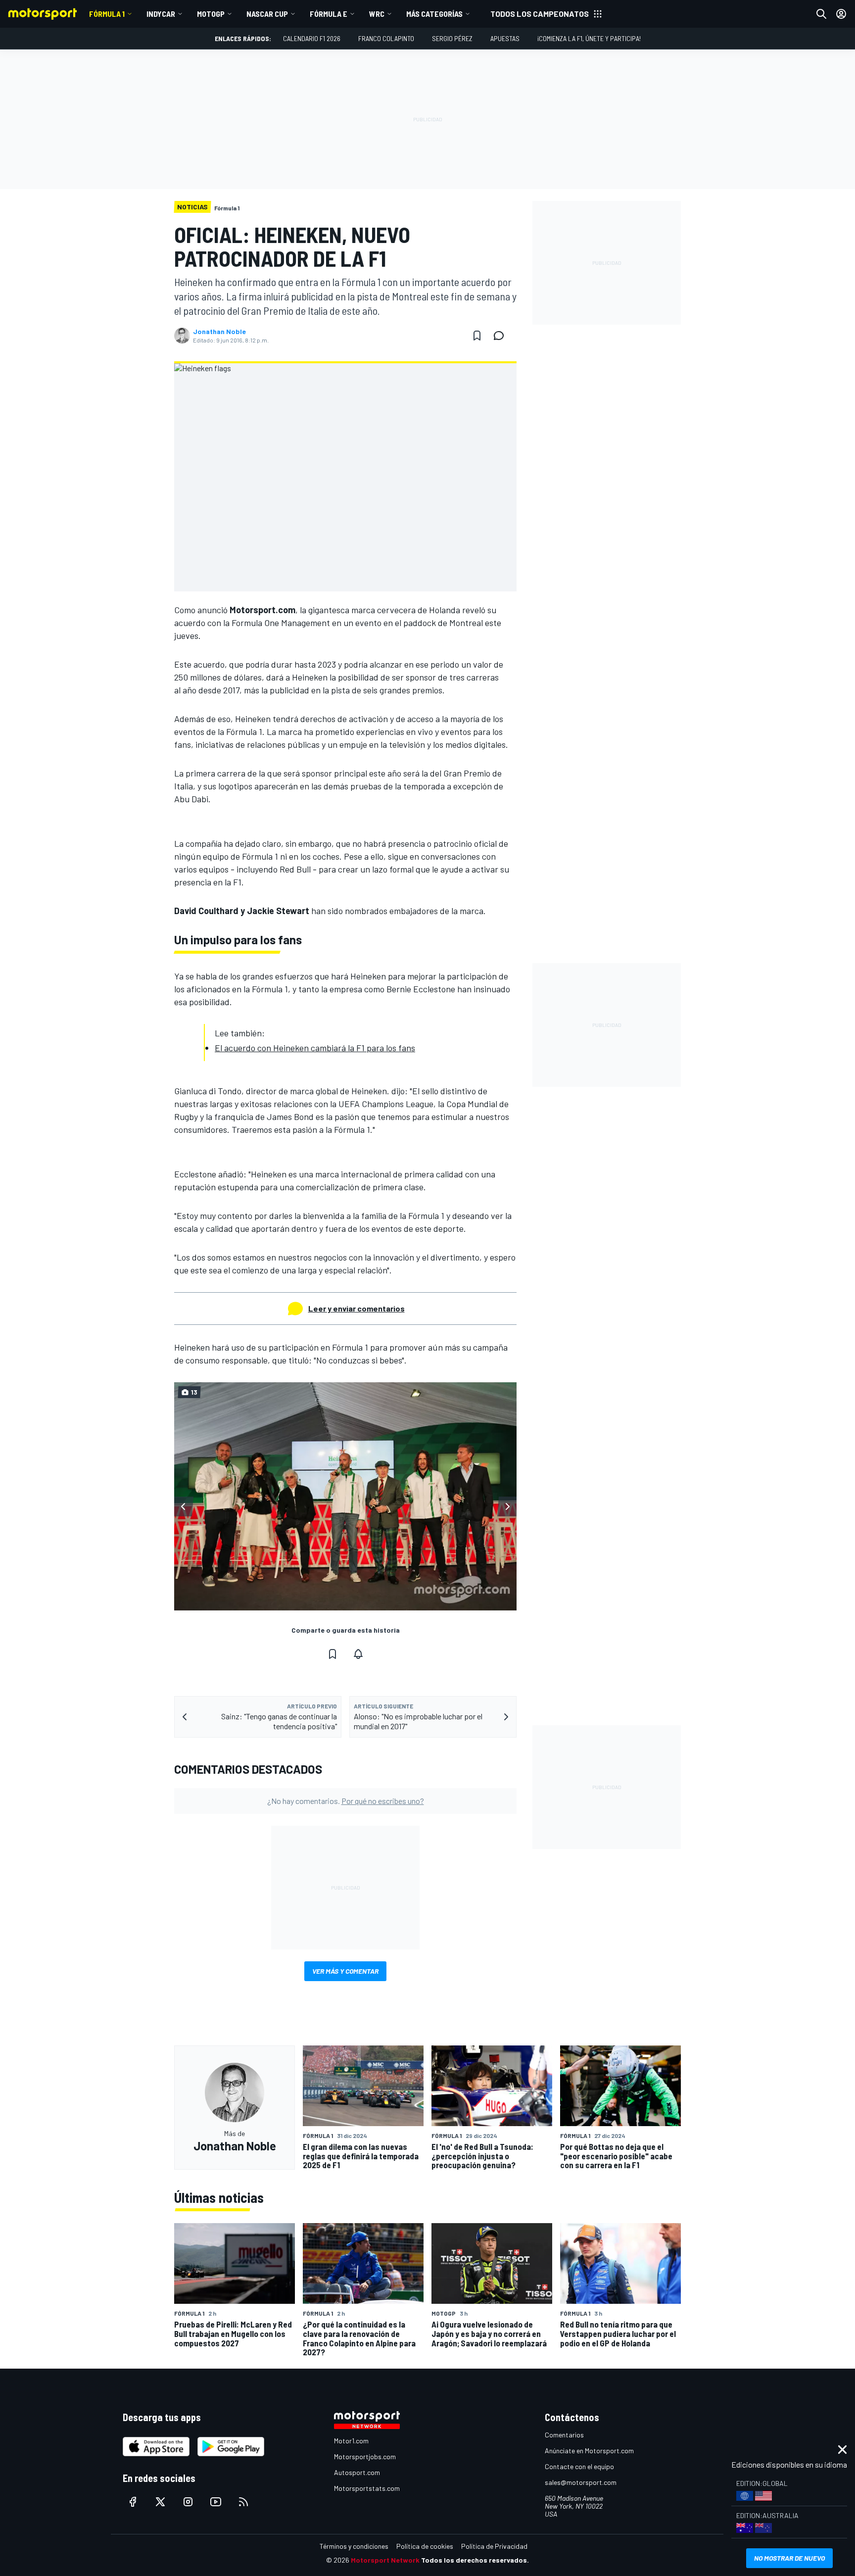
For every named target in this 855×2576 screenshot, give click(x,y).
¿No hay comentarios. (346, 1801)
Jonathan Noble (219, 332)
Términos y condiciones (354, 2546)
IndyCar (161, 14)
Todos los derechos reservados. (475, 2560)
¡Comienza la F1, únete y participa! (589, 38)
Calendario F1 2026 (312, 38)
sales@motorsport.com (581, 2482)
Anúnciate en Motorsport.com (589, 2451)
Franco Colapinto (386, 38)
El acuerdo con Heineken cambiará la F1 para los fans (315, 1048)
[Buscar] (821, 14)
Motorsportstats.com (367, 2488)
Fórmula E (329, 14)
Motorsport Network (385, 2560)
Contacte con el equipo (579, 2466)
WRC (377, 14)
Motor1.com (351, 2441)
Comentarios (564, 2435)
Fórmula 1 (107, 14)
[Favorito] (477, 336)
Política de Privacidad (494, 2546)
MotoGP (211, 14)
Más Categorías (434, 14)
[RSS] (243, 2502)
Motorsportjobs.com (365, 2456)
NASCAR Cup (267, 14)
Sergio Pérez (452, 38)
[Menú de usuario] (841, 14)
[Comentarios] (502, 336)
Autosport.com (357, 2472)
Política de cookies (425, 2546)
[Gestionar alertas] (358, 1654)
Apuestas (505, 38)
